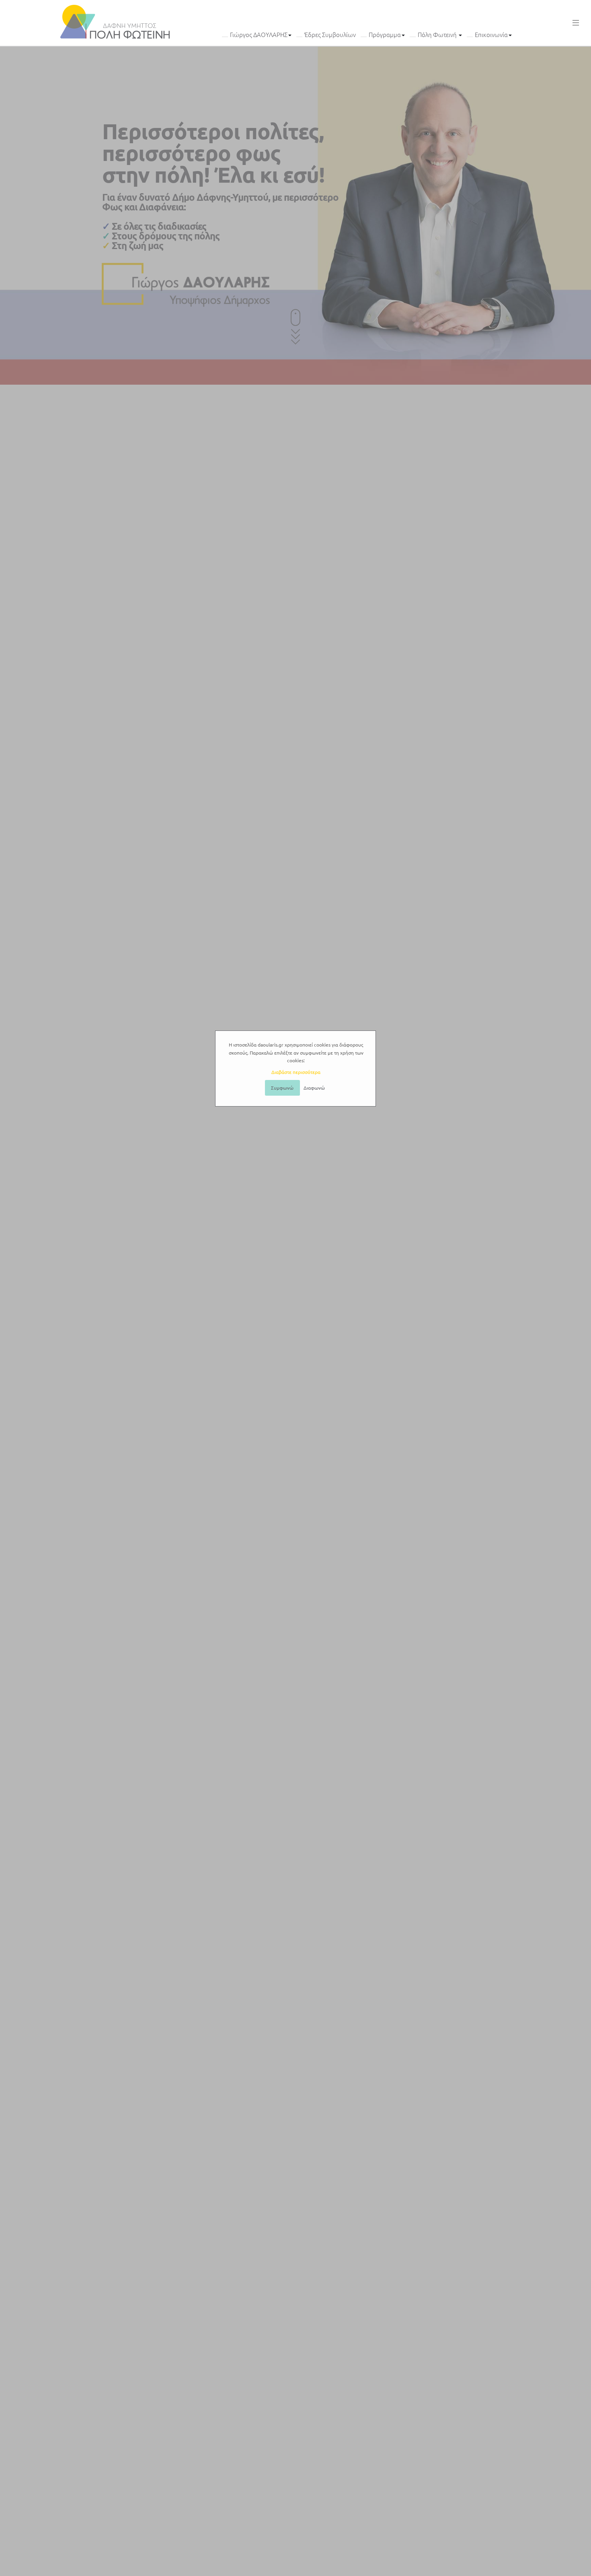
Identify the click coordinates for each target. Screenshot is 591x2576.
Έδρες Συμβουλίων (330, 35)
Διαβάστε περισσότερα (296, 1072)
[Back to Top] (581, 2564)
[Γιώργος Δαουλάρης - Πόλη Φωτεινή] (115, 22)
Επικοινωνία (491, 35)
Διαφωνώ (314, 1088)
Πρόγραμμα (385, 35)
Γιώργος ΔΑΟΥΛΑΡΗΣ (259, 35)
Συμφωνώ (282, 1088)
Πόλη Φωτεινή (438, 35)
